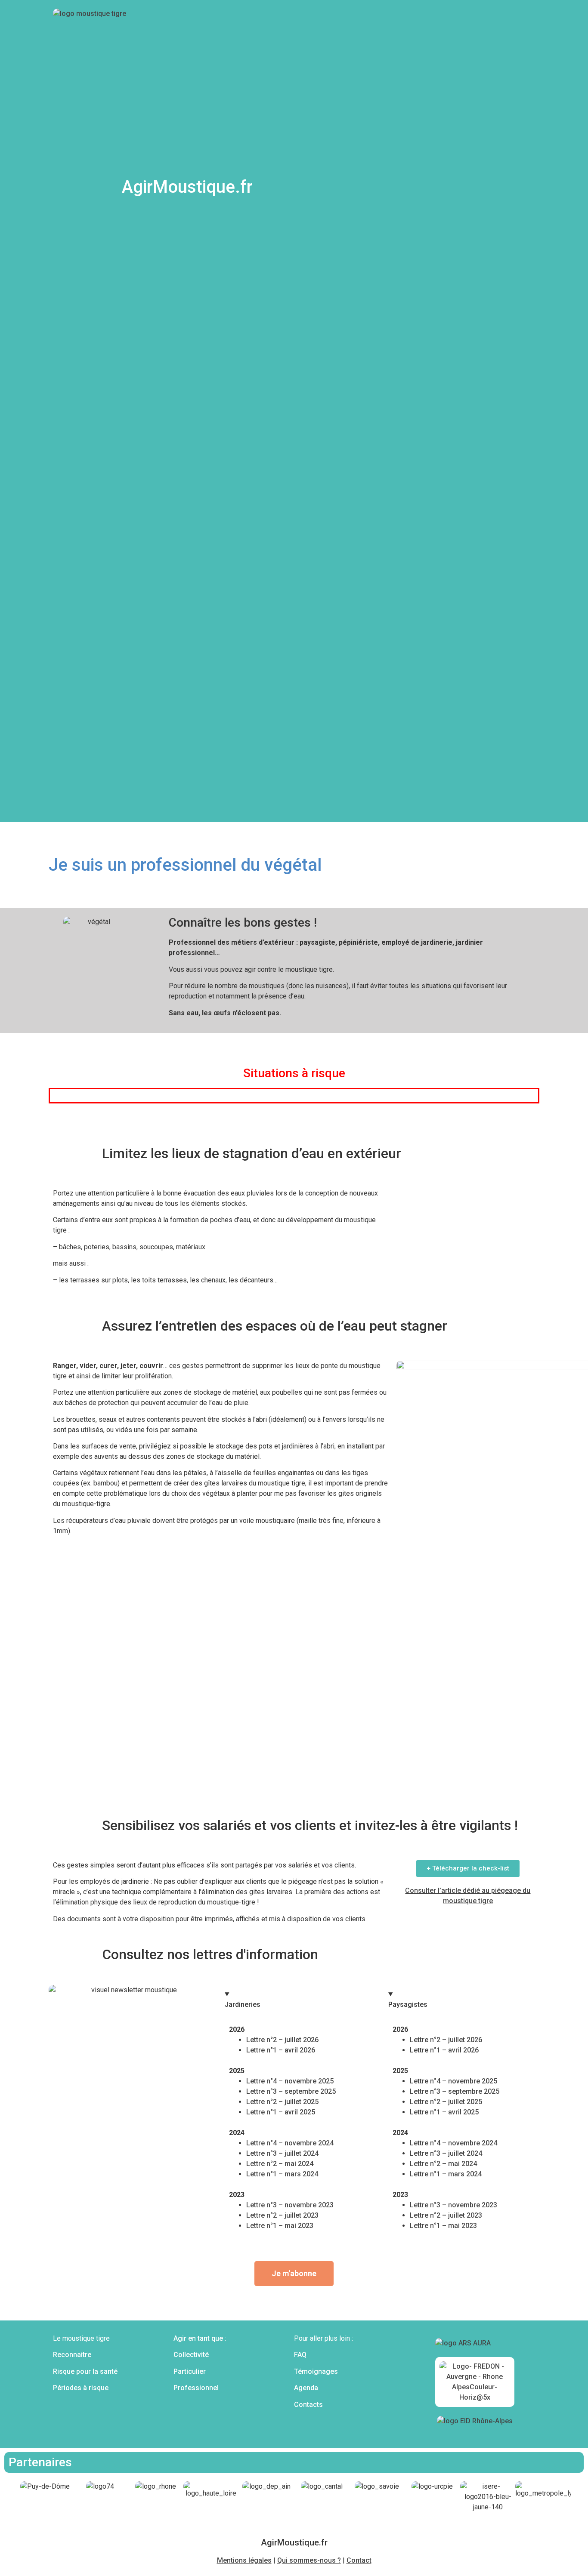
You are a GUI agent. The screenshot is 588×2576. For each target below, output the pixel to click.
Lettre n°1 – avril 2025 (281, 2112)
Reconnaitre (72, 2355)
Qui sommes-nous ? (309, 2560)
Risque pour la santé (85, 2371)
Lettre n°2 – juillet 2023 (282, 2215)
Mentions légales (244, 2560)
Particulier (190, 2371)
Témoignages (316, 2371)
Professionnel (196, 2388)
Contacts (308, 2405)
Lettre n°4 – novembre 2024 (290, 2143)
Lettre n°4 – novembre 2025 (290, 2081)
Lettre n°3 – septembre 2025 (291, 2091)
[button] (58, 1089)
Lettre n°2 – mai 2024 (280, 2164)
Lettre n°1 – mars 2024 (282, 2174)
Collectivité (191, 2355)
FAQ (300, 2355)
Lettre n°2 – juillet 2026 (282, 2040)
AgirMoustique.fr (187, 187)
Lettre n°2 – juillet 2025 (282, 2102)
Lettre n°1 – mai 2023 (280, 2226)
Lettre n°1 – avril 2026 (281, 2050)
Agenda (306, 2388)
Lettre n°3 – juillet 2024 (282, 2153)
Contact (359, 2560)
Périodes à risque (81, 2388)
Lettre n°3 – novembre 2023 (290, 2205)
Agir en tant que (198, 2338)
